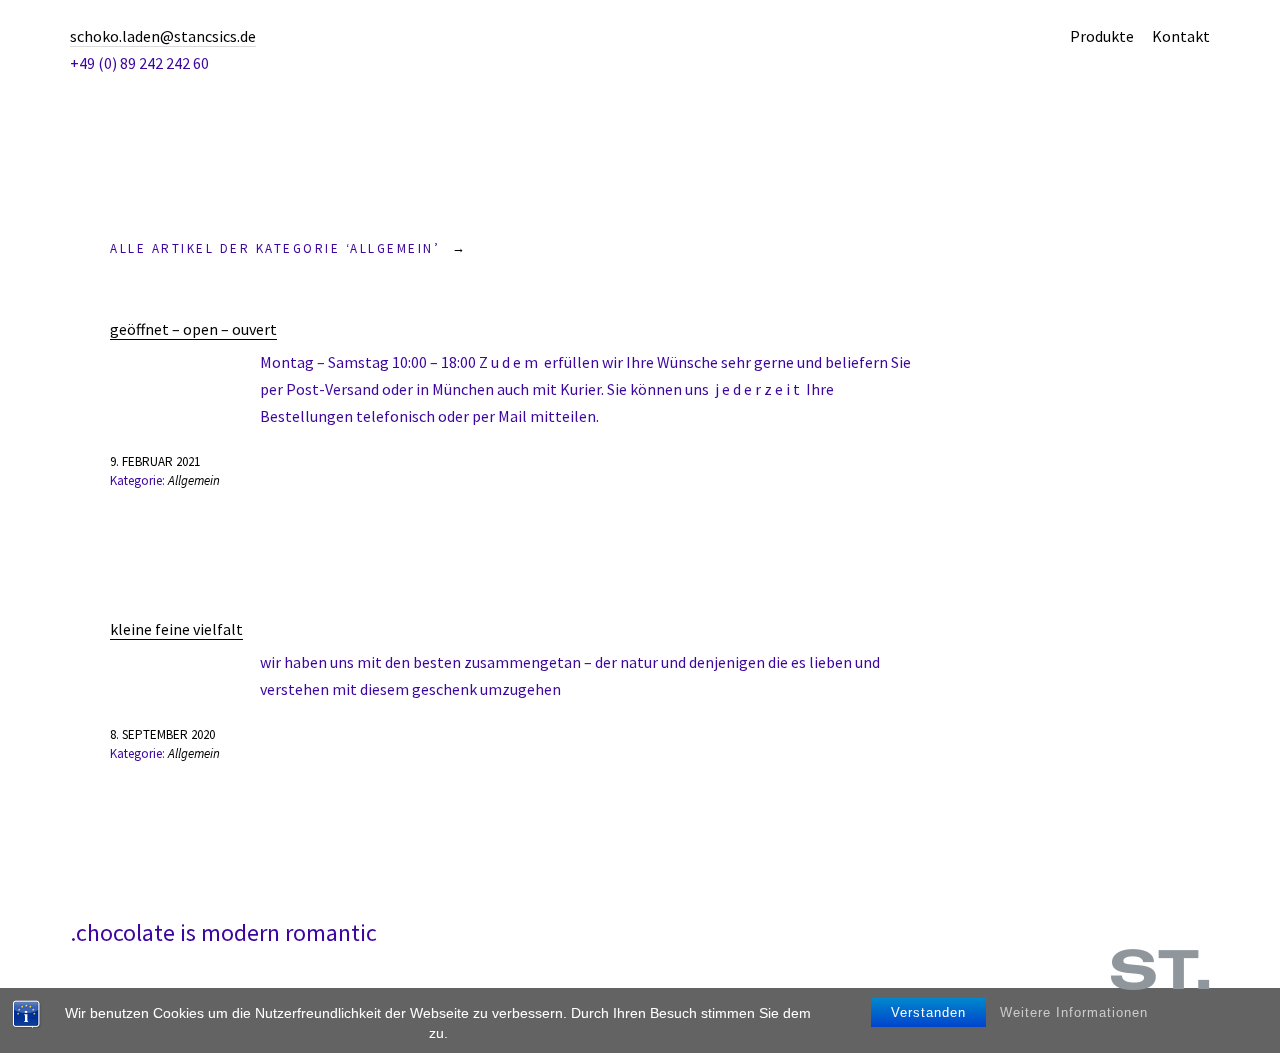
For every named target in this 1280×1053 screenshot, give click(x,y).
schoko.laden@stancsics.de (163, 36)
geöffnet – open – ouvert (193, 329)
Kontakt (1181, 36)
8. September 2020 (162, 734)
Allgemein (194, 480)
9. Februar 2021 (155, 461)
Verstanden (928, 1012)
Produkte (1102, 36)
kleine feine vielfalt (176, 629)
